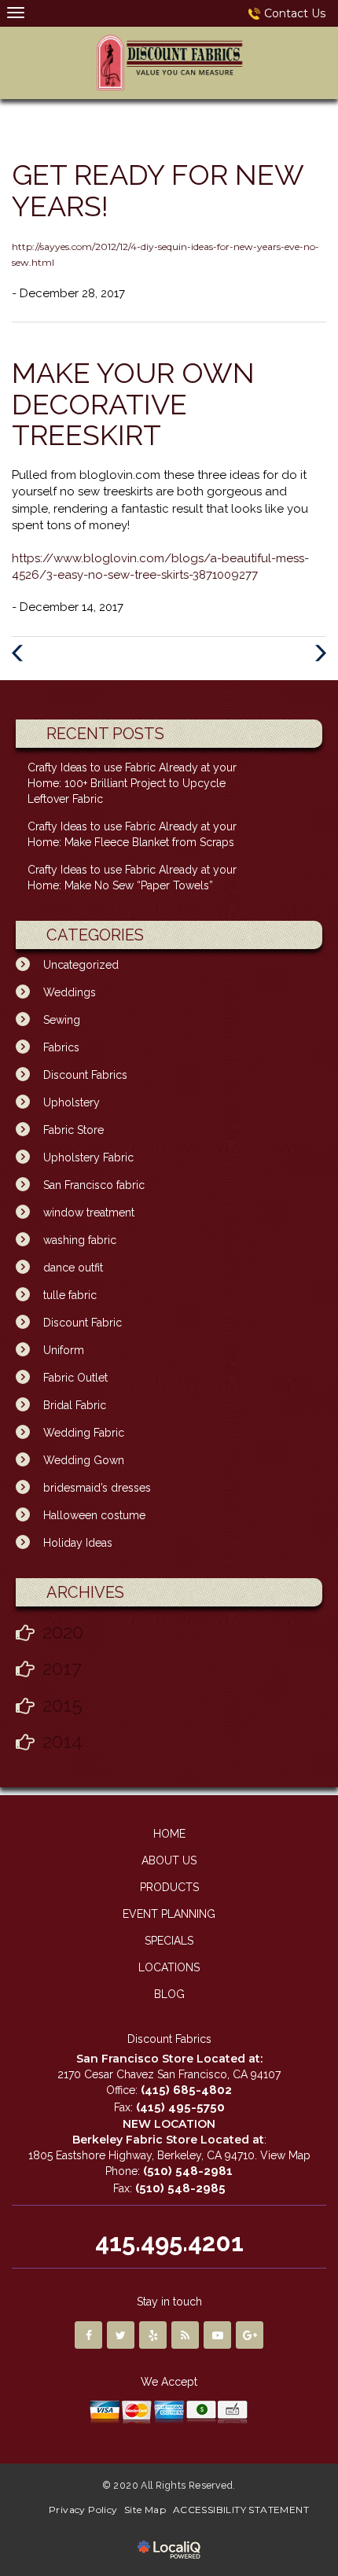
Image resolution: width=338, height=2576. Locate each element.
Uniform (64, 1350)
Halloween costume (94, 1515)
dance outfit (73, 1268)
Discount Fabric (83, 1323)
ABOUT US (169, 1860)
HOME (169, 1834)
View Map (285, 2155)
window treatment (89, 1213)
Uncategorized (81, 965)
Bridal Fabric (75, 1405)
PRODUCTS (169, 1887)
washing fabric (80, 1240)
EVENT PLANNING (169, 1914)
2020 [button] (63, 1632)
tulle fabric (70, 1295)
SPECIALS (169, 1941)
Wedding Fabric (84, 1433)
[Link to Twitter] (121, 2335)
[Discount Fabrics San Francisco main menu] (15, 12)
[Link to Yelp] (153, 2335)
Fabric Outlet (75, 1378)
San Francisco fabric (94, 1185)
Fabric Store (73, 1130)
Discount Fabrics (85, 1075)
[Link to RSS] (185, 2335)
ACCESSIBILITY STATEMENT (241, 2510)
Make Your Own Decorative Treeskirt (133, 404)
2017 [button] (62, 1668)
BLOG (169, 1994)
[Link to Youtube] (217, 2335)
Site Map (145, 2510)
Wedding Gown (84, 1460)
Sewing (62, 1020)
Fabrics (61, 1047)
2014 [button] (62, 1741)
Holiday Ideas (78, 1543)
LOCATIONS (169, 1967)
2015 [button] (62, 1705)
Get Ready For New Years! (158, 190)
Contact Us (295, 13)
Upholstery (72, 1102)
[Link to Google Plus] (250, 2335)
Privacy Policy (83, 2510)
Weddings (70, 992)
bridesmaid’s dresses (97, 1488)
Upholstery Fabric (88, 1157)
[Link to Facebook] (88, 2335)
